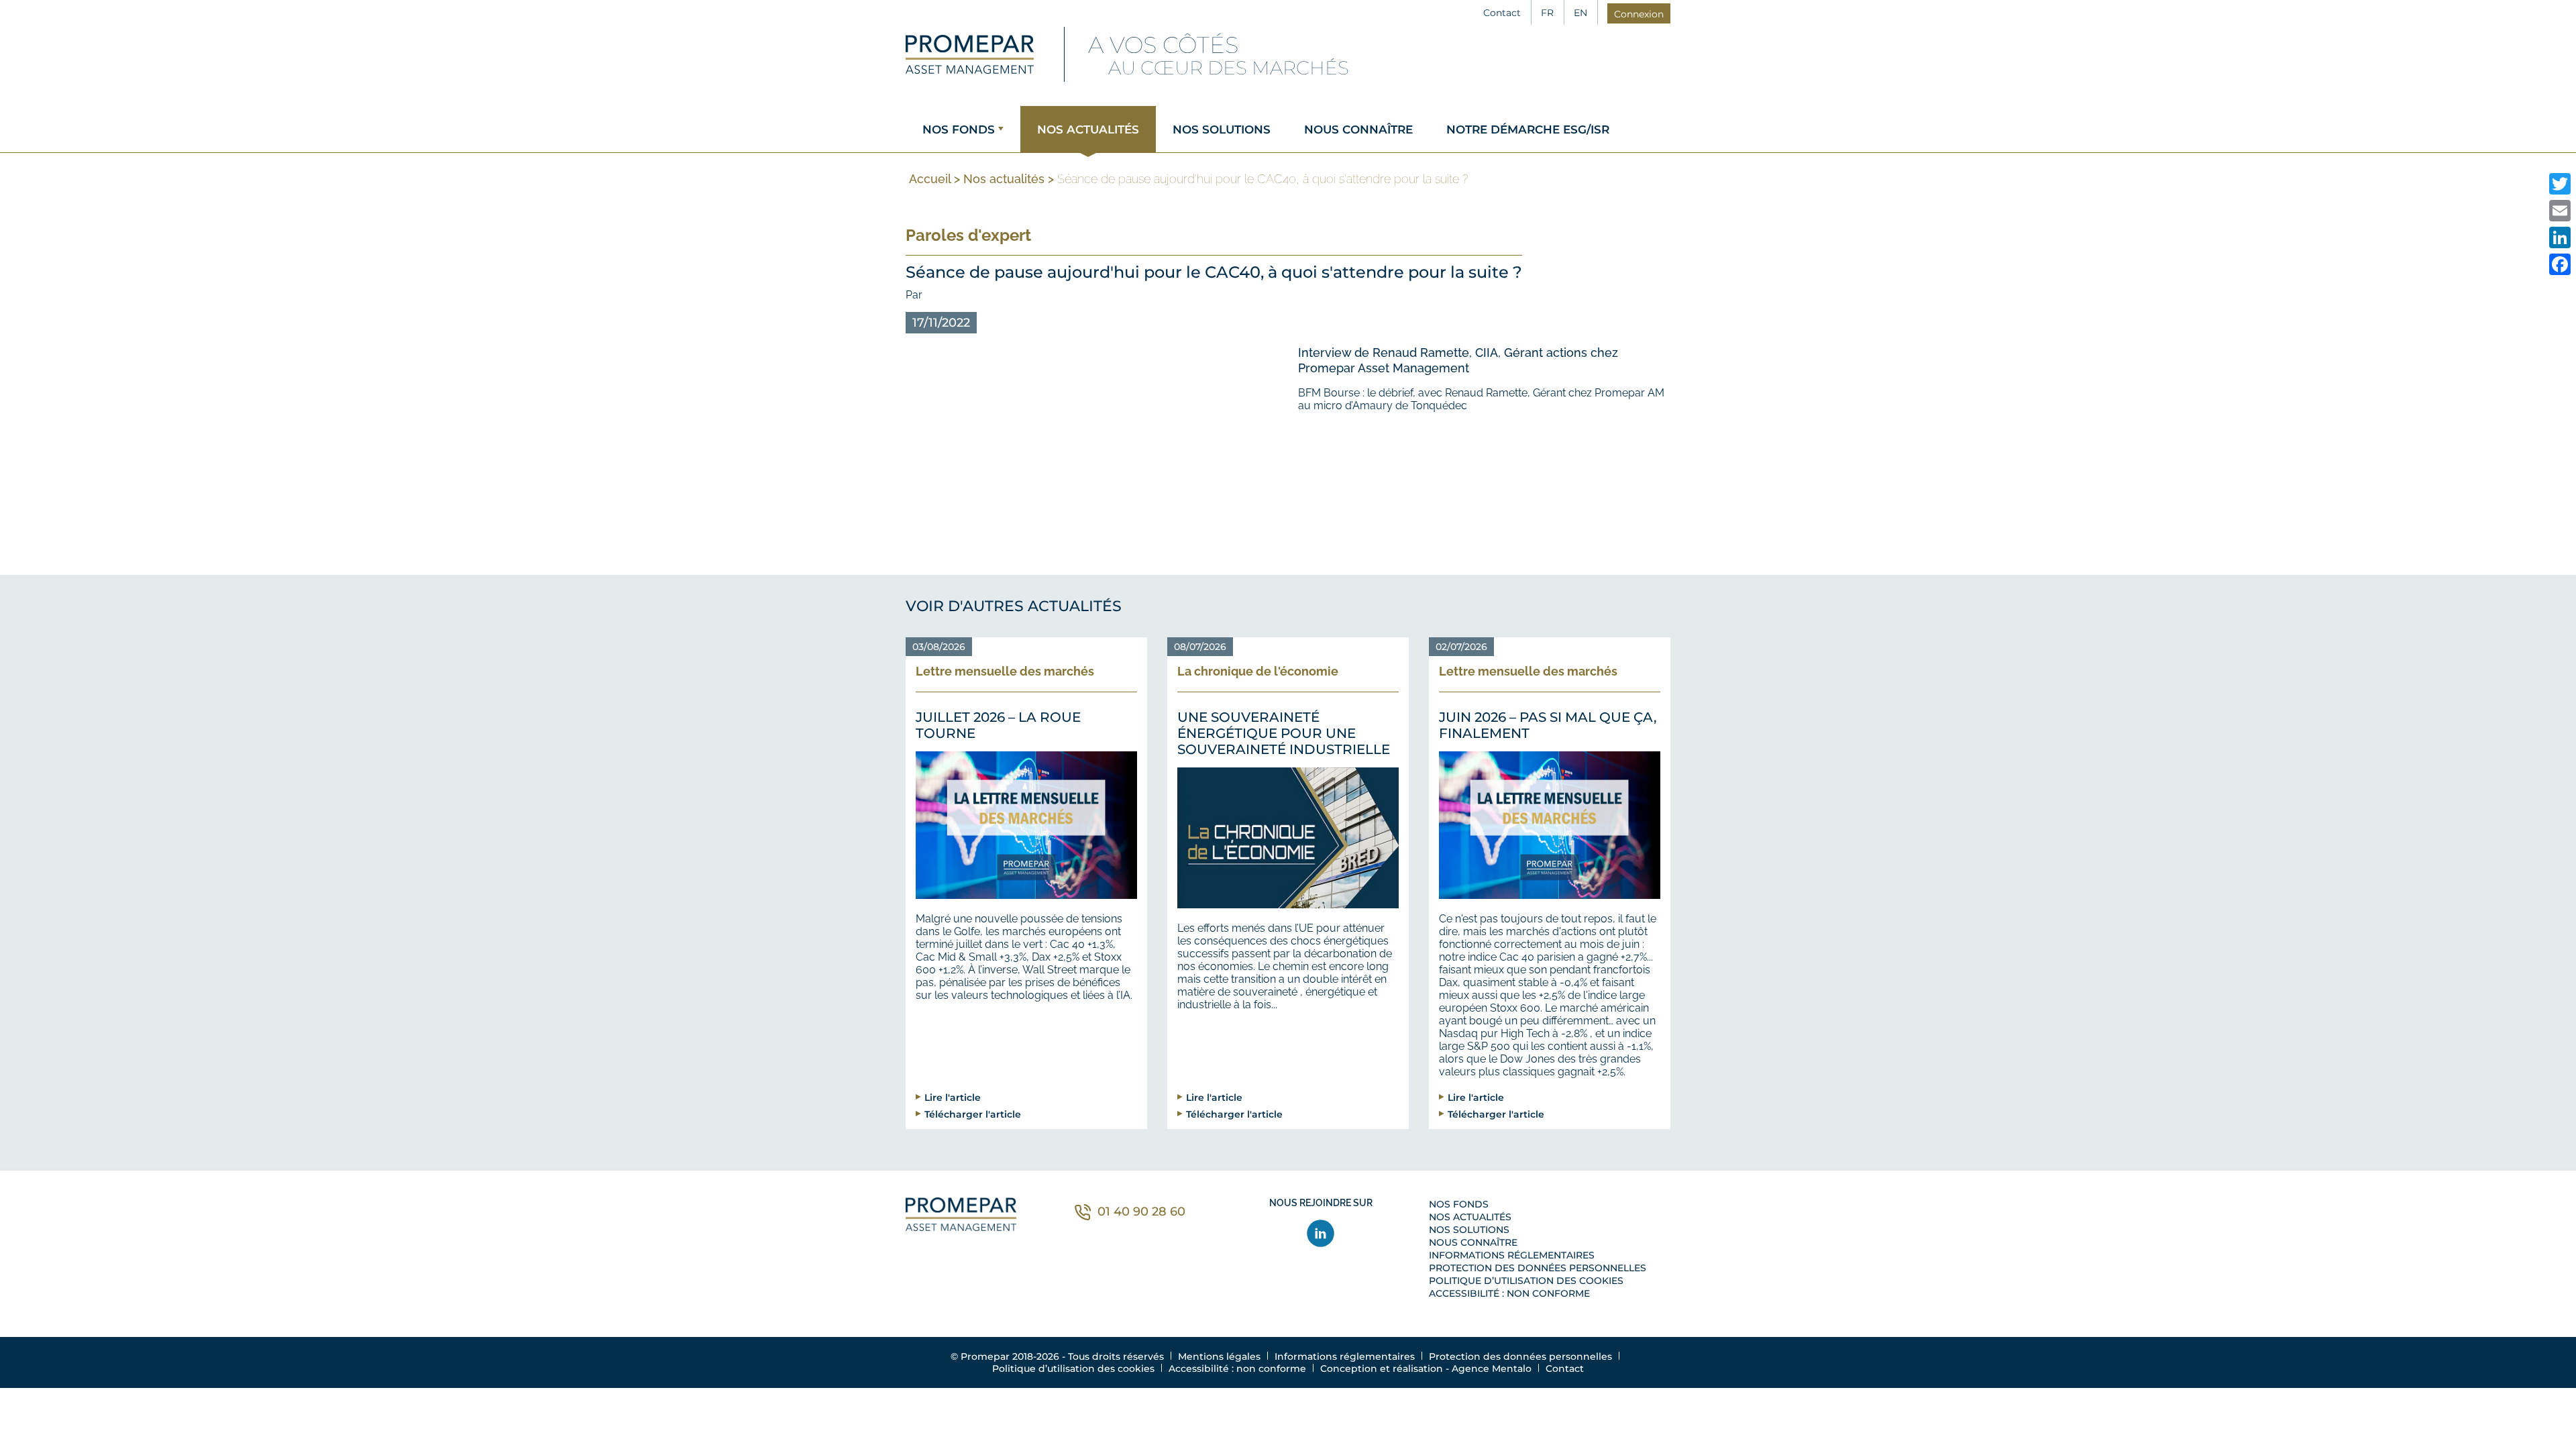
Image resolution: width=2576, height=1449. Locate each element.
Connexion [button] (1639, 14)
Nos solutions (1222, 129)
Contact (1502, 13)
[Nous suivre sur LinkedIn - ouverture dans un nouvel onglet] (1321, 1233)
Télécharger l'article (973, 1114)
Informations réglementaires (1512, 1255)
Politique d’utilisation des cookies (1526, 1281)
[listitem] (2560, 184)
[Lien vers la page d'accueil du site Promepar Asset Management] (970, 54)
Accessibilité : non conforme (1509, 1293)
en (1580, 13)
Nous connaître (1358, 129)
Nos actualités (1088, 129)
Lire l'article (953, 1097)
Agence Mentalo (1492, 1368)
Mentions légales (1219, 1356)
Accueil (930, 179)
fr (1547, 13)
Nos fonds (959, 129)
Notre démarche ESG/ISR (1528, 129)
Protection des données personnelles (1538, 1268)
